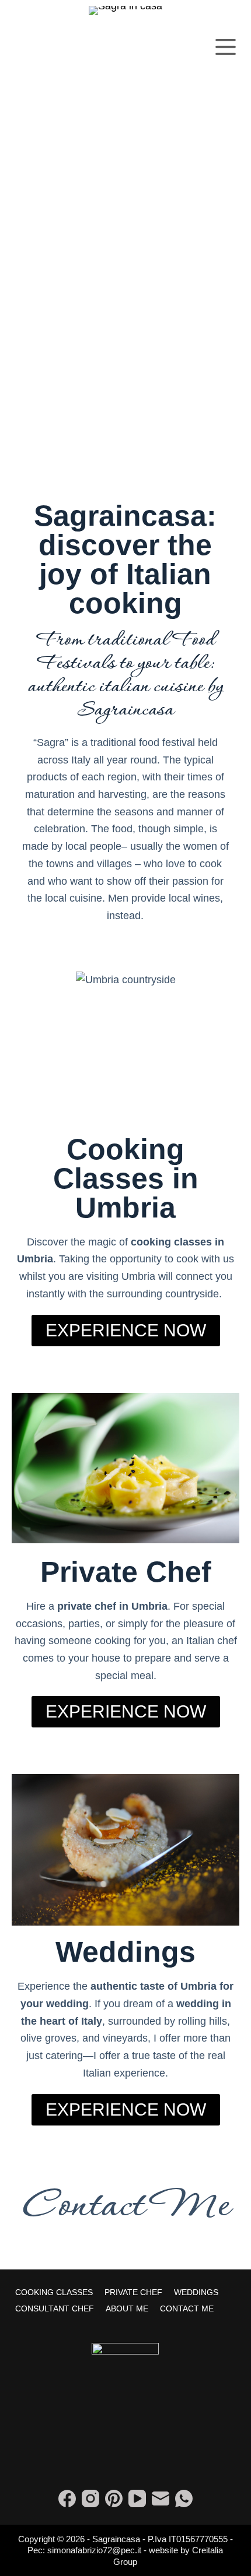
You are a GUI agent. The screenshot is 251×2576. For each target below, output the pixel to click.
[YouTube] (137, 2498)
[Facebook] (67, 2498)
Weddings (196, 2292)
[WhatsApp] (184, 2498)
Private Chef (133, 2292)
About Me (127, 2308)
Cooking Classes (54, 2292)
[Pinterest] (114, 2498)
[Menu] (226, 47)
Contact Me (125, 2207)
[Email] (161, 2498)
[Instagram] (90, 2498)
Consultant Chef (55, 2308)
